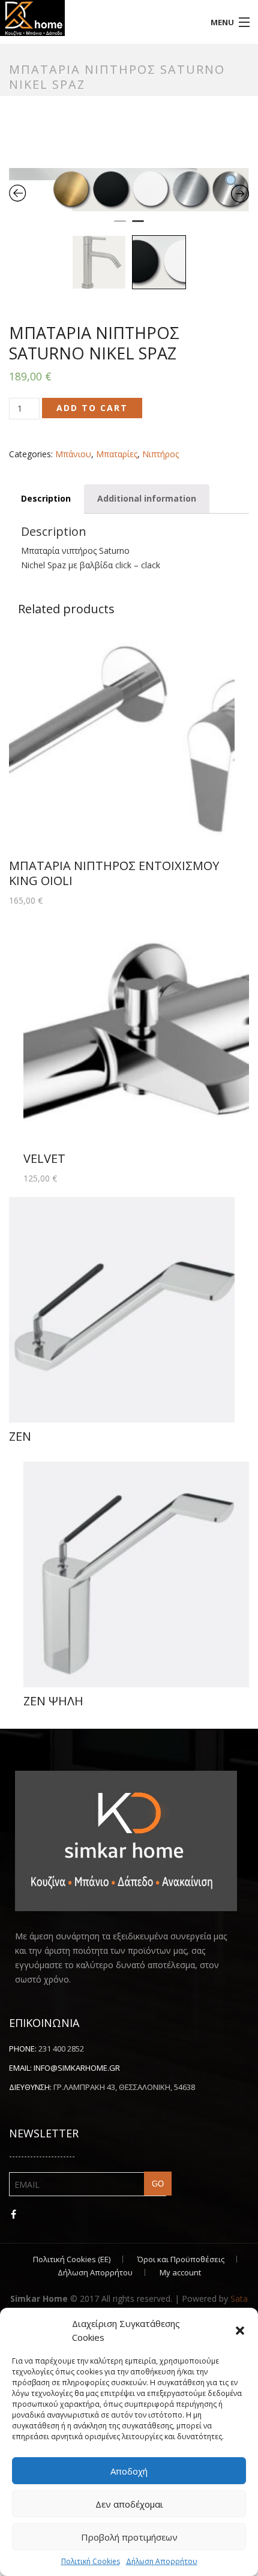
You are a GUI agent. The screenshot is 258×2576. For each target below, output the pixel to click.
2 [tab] (138, 226)
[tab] (46, 499)
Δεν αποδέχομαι (129, 2504)
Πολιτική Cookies (91, 2561)
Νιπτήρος (160, 454)
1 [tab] (120, 226)
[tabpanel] (129, 190)
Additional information (147, 498)
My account (180, 1648)
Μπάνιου (73, 454)
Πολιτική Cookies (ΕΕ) (72, 1635)
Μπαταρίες (117, 454)
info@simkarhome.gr (77, 1444)
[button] (240, 2331)
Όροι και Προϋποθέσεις (181, 1635)
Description (46, 498)
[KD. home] (97, 18)
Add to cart (92, 408)
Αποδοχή (129, 2471)
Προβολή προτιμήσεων (129, 2537)
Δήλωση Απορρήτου (162, 2561)
